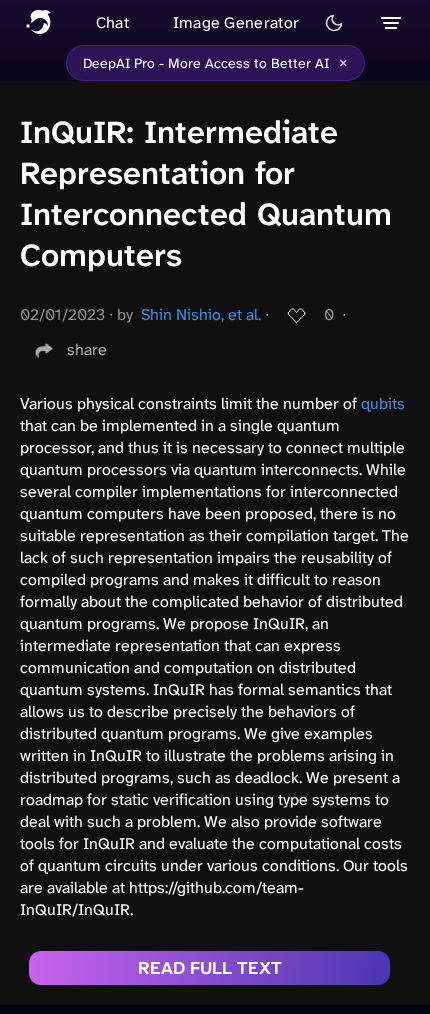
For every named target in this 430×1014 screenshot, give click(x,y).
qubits (383, 403)
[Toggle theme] (334, 23)
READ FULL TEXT (210, 968)
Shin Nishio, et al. (201, 314)
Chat (112, 22)
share (87, 349)
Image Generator (236, 22)
